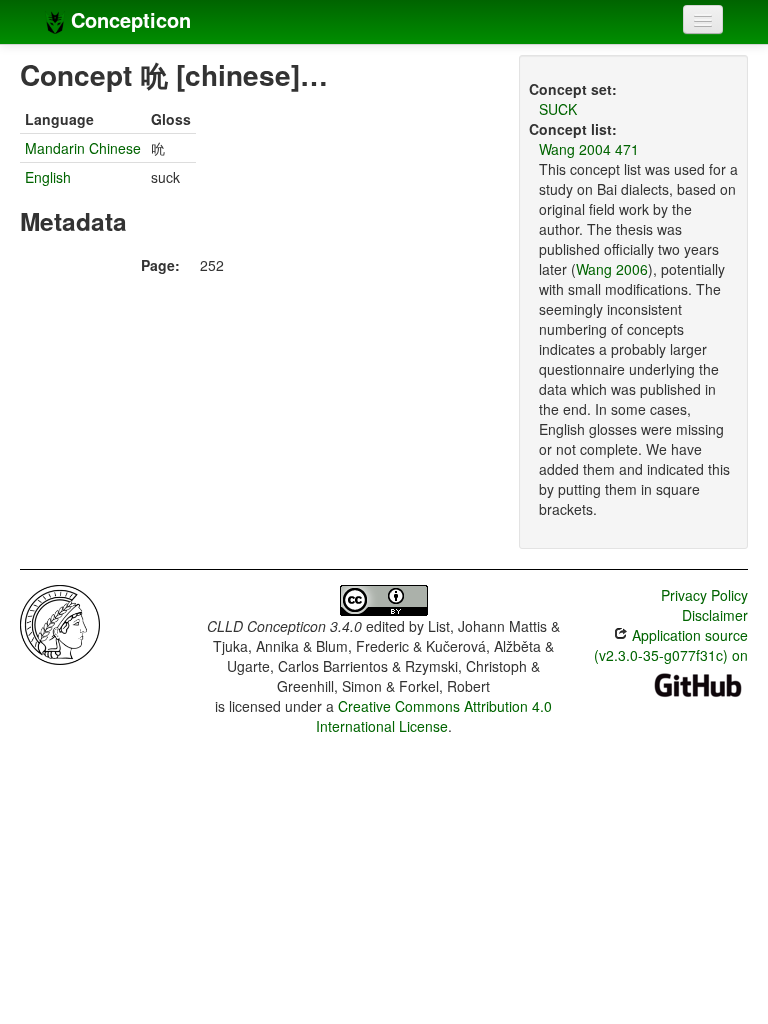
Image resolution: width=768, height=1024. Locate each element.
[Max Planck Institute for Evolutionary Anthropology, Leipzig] (60, 623)
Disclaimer (715, 615)
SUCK (558, 109)
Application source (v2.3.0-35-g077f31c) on (671, 645)
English (48, 177)
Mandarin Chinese (83, 148)
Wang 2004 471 (589, 149)
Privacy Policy (704, 595)
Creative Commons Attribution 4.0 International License (434, 716)
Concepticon (128, 19)
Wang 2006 (612, 269)
